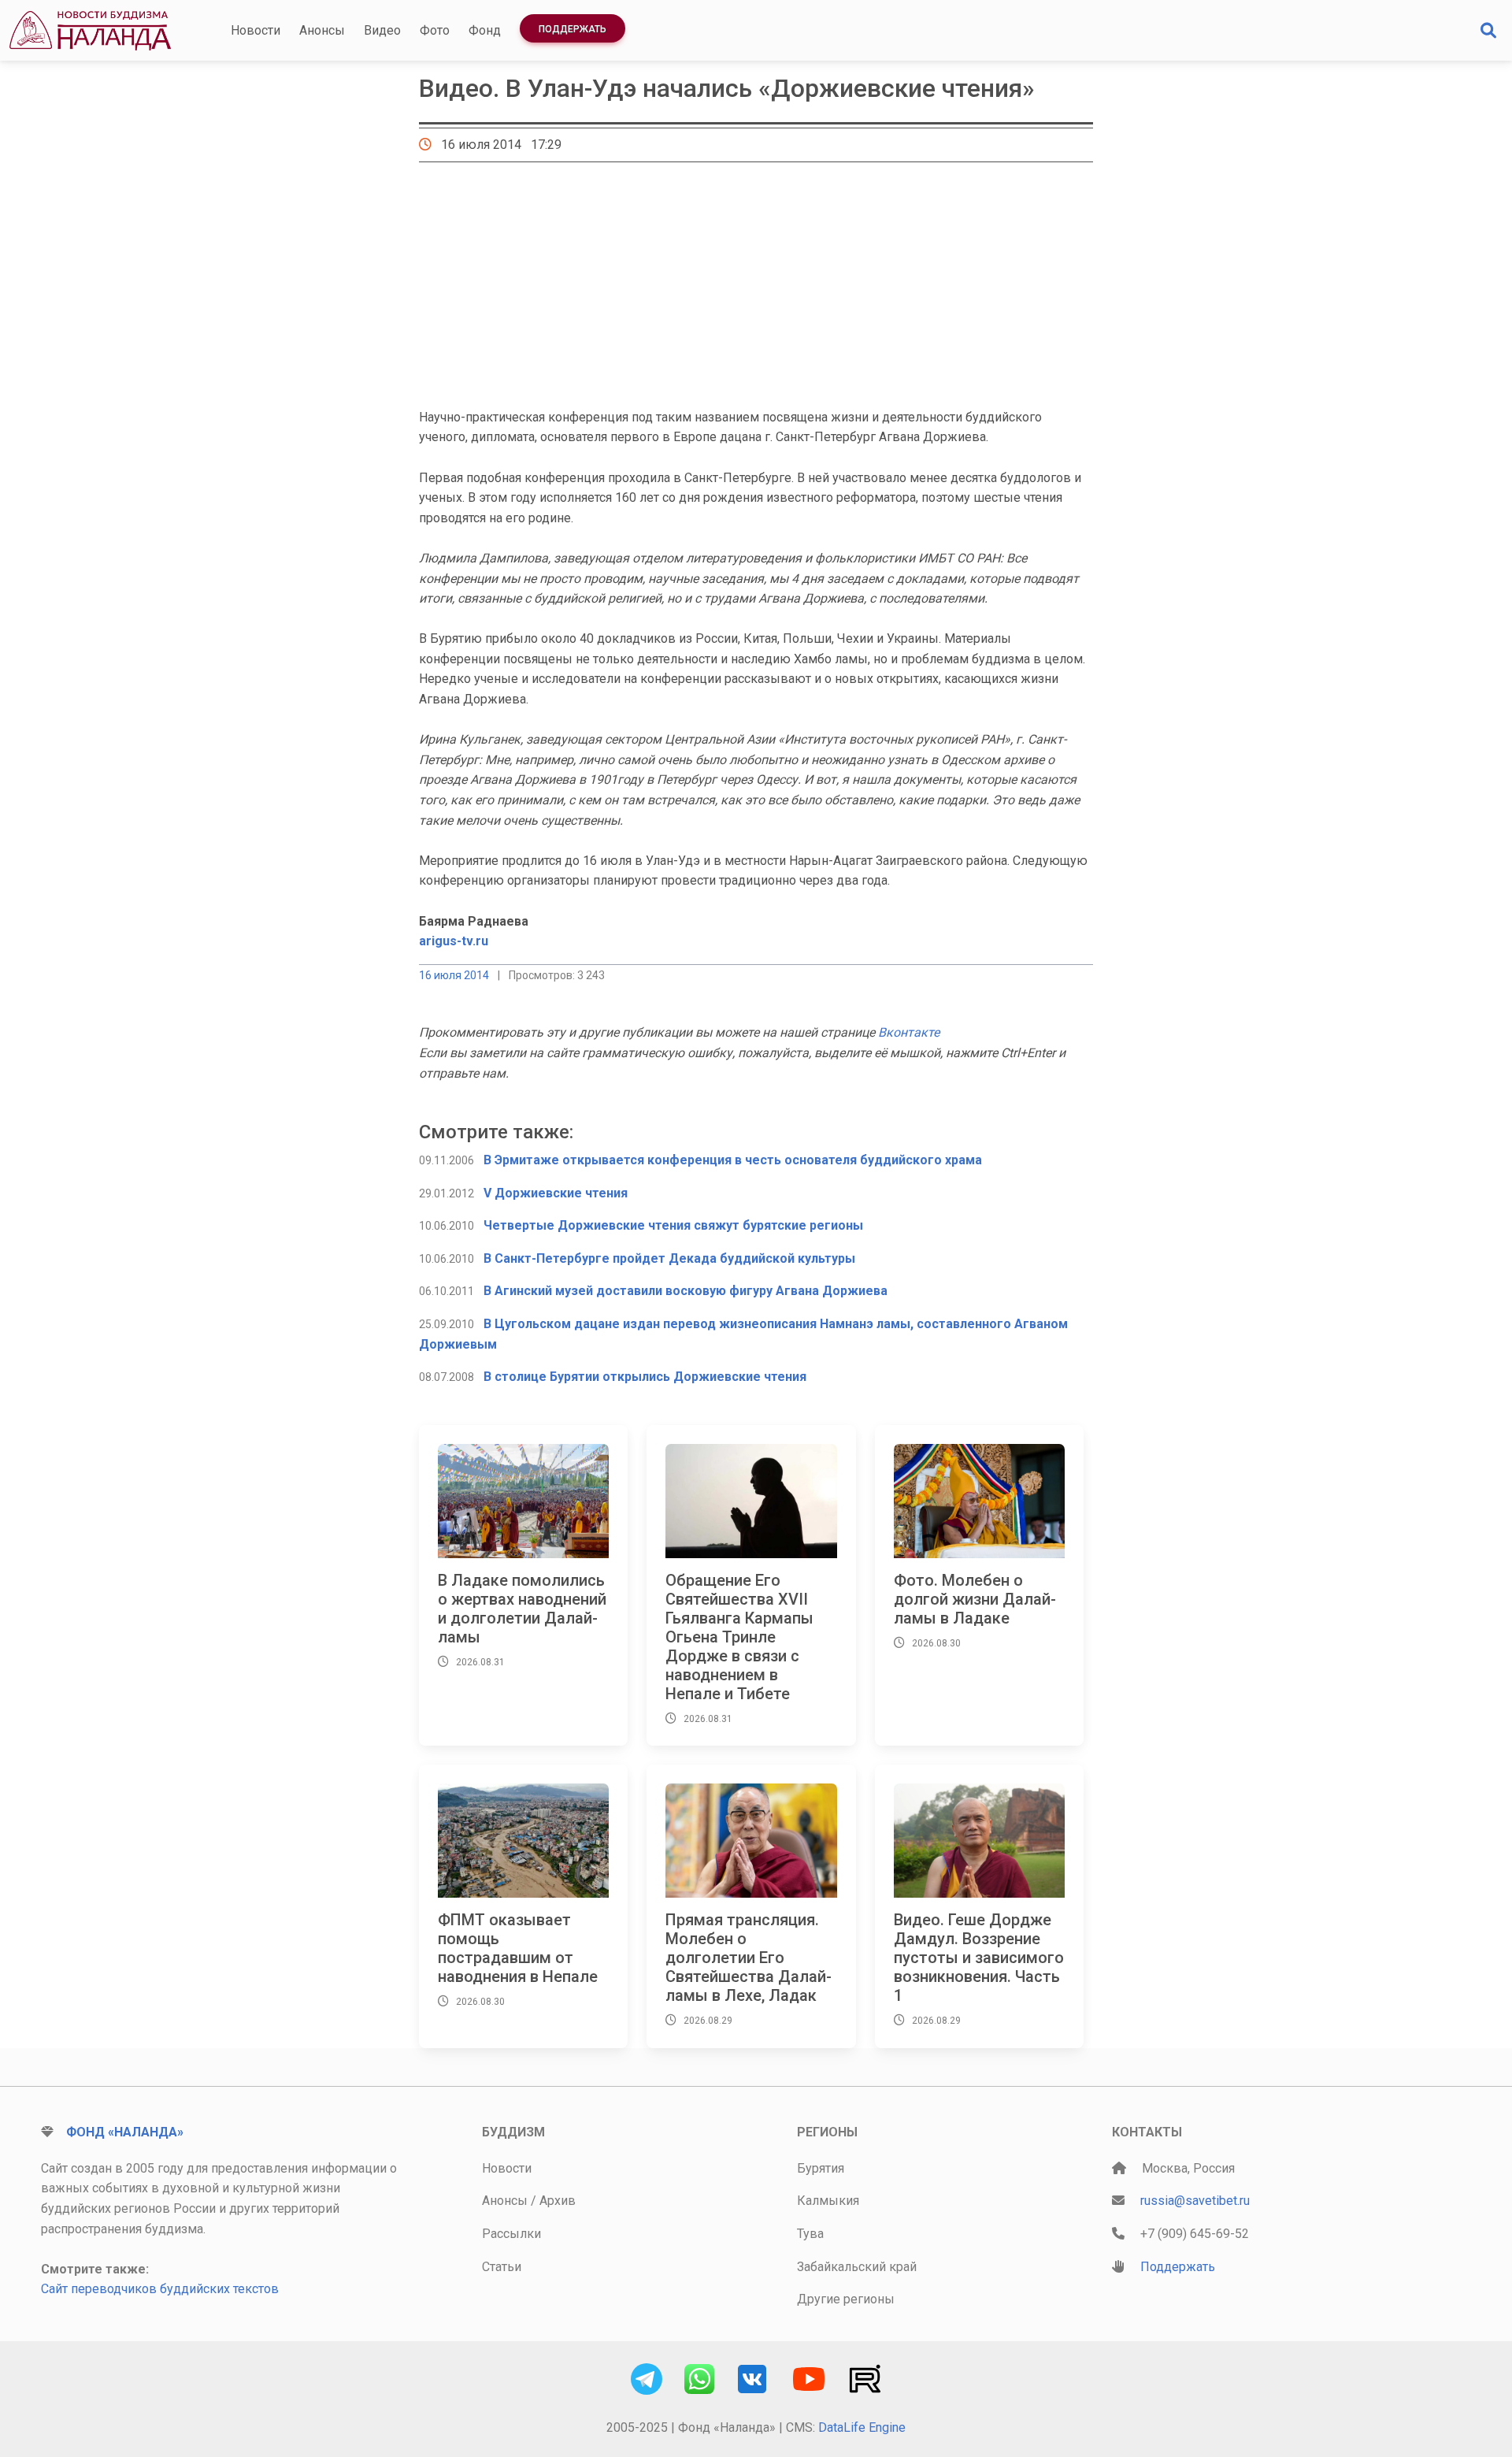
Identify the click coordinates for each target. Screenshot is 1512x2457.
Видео (382, 30)
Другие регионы (846, 2299)
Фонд (485, 30)
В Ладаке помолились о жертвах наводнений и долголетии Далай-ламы (522, 1609)
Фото (435, 30)
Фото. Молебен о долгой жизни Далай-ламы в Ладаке (975, 1599)
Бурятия (821, 2168)
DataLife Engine (862, 2427)
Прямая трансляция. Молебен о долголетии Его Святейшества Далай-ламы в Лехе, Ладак (749, 1958)
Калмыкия (828, 2201)
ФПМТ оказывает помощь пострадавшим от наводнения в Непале (518, 1948)
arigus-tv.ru (454, 941)
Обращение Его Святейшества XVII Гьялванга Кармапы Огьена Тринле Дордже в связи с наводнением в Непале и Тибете (739, 1637)
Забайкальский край (857, 2267)
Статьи (502, 2267)
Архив (558, 2201)
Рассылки (511, 2234)
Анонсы (322, 30)
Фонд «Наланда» (125, 2132)
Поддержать (573, 29)
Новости (256, 30)
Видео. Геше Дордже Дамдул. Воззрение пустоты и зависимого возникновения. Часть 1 (979, 1958)
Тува (810, 2234)
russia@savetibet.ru (1195, 2201)
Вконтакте (909, 1032)
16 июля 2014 (454, 975)
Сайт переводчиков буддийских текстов (160, 2289)
